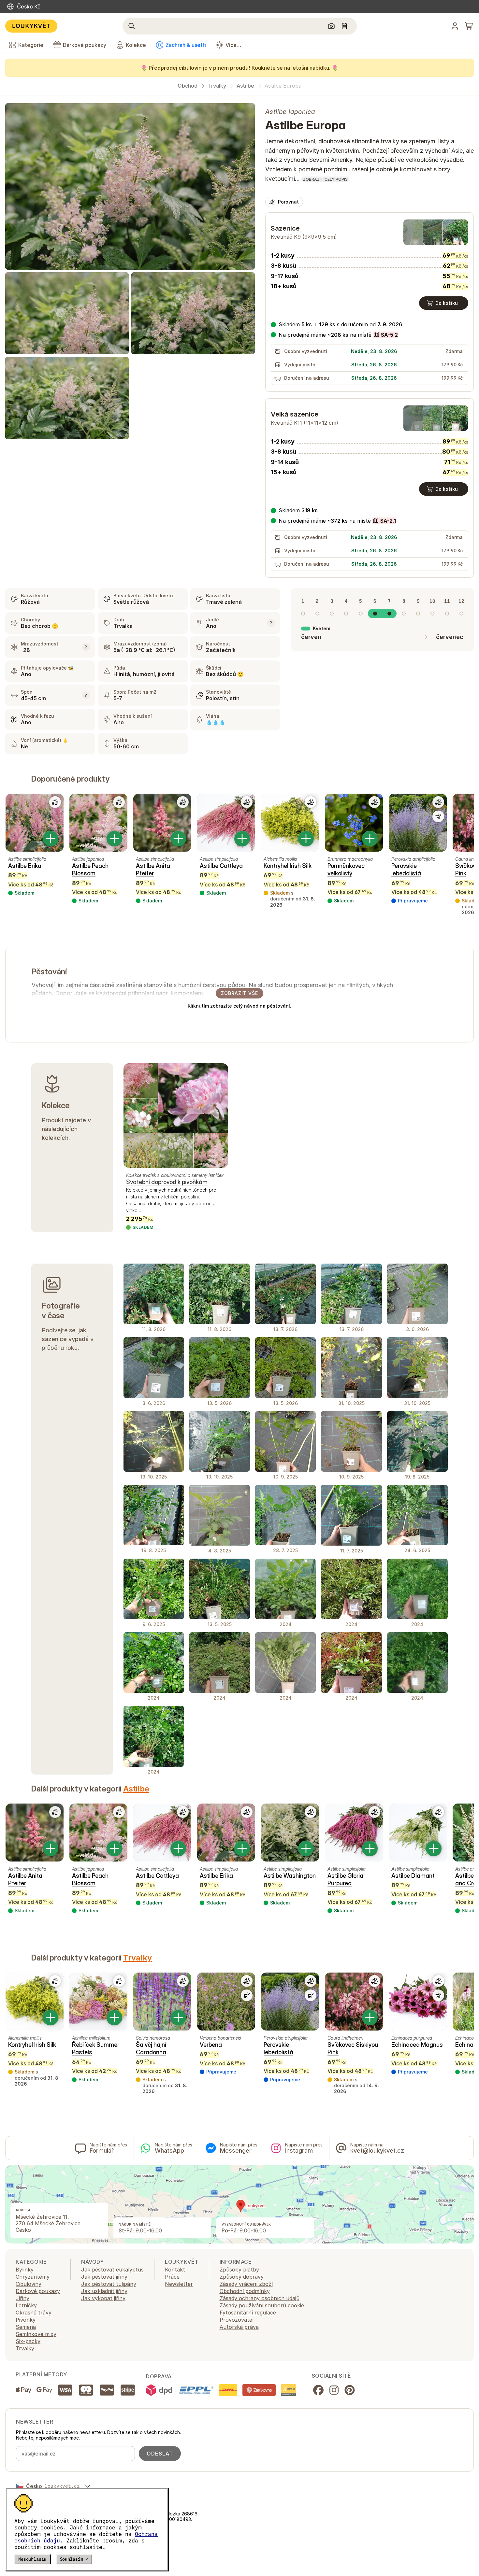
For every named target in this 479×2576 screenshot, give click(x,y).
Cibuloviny (29, 2284)
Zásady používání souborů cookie (262, 2305)
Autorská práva (239, 2327)
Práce (172, 2277)
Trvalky (217, 86)
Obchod (188, 86)
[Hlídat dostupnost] (438, 816)
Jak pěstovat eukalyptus (112, 2270)
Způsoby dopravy (242, 2277)
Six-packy (28, 2341)
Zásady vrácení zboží (246, 2284)
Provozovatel (237, 2320)
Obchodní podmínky (245, 2291)
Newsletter (179, 2284)
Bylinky (25, 2270)
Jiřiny (22, 2298)
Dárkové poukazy (38, 2291)
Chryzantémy (33, 2277)
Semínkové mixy (36, 2334)
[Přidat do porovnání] (55, 802)
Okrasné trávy (34, 2313)
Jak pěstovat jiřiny (104, 2277)
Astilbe (245, 86)
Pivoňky (26, 2320)
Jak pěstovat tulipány (109, 2284)
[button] (334, 335)
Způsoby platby (239, 2270)
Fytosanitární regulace (248, 2313)
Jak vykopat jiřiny (103, 2298)
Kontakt (175, 2270)
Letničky (26, 2305)
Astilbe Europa (283, 86)
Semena (26, 2327)
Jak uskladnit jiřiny (104, 2291)
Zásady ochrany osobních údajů (260, 2298)
